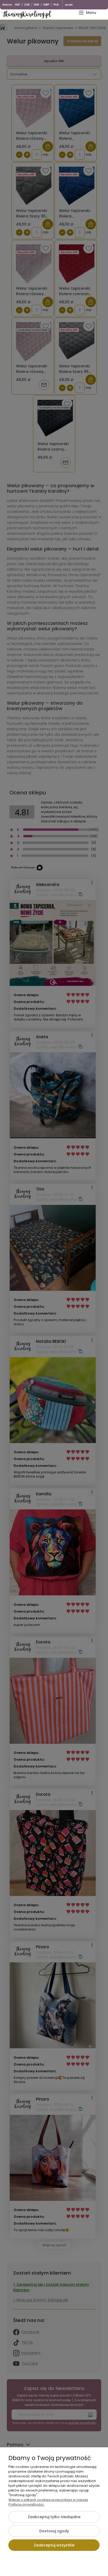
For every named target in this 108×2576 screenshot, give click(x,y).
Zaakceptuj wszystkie (54, 2545)
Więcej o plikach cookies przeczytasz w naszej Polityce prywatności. (48, 2502)
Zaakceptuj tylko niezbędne (54, 2517)
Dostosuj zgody (54, 2531)
